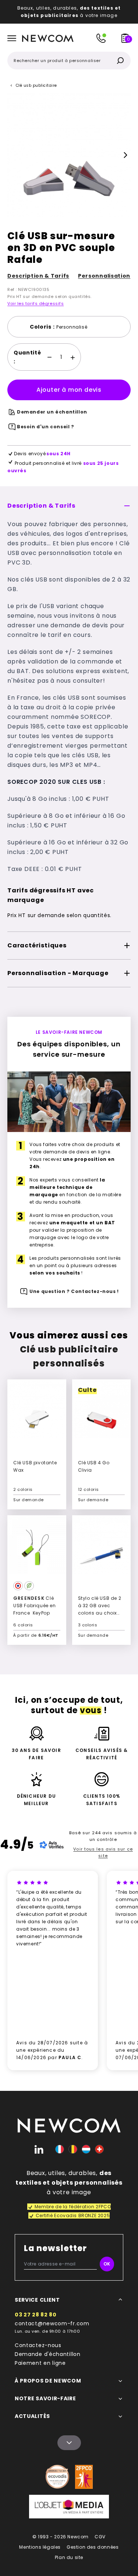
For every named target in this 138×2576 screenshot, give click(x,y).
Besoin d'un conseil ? (46, 427)
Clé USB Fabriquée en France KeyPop (35, 1606)
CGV (100, 2537)
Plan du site (69, 2557)
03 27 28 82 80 (36, 2315)
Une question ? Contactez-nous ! (74, 1291)
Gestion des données (93, 2547)
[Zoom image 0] (69, 155)
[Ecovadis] (57, 2477)
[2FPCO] (84, 2477)
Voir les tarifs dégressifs (36, 303)
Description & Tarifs (38, 276)
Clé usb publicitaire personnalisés (69, 1356)
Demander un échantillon (52, 412)
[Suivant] (125, 155)
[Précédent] (13, 155)
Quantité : (27, 357)
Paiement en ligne (40, 2363)
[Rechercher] (120, 61)
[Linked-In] (39, 2149)
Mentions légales (40, 2547)
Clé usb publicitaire (36, 85)
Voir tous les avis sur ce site (103, 1852)
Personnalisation (104, 276)
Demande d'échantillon (48, 2354)
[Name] (69, 2443)
